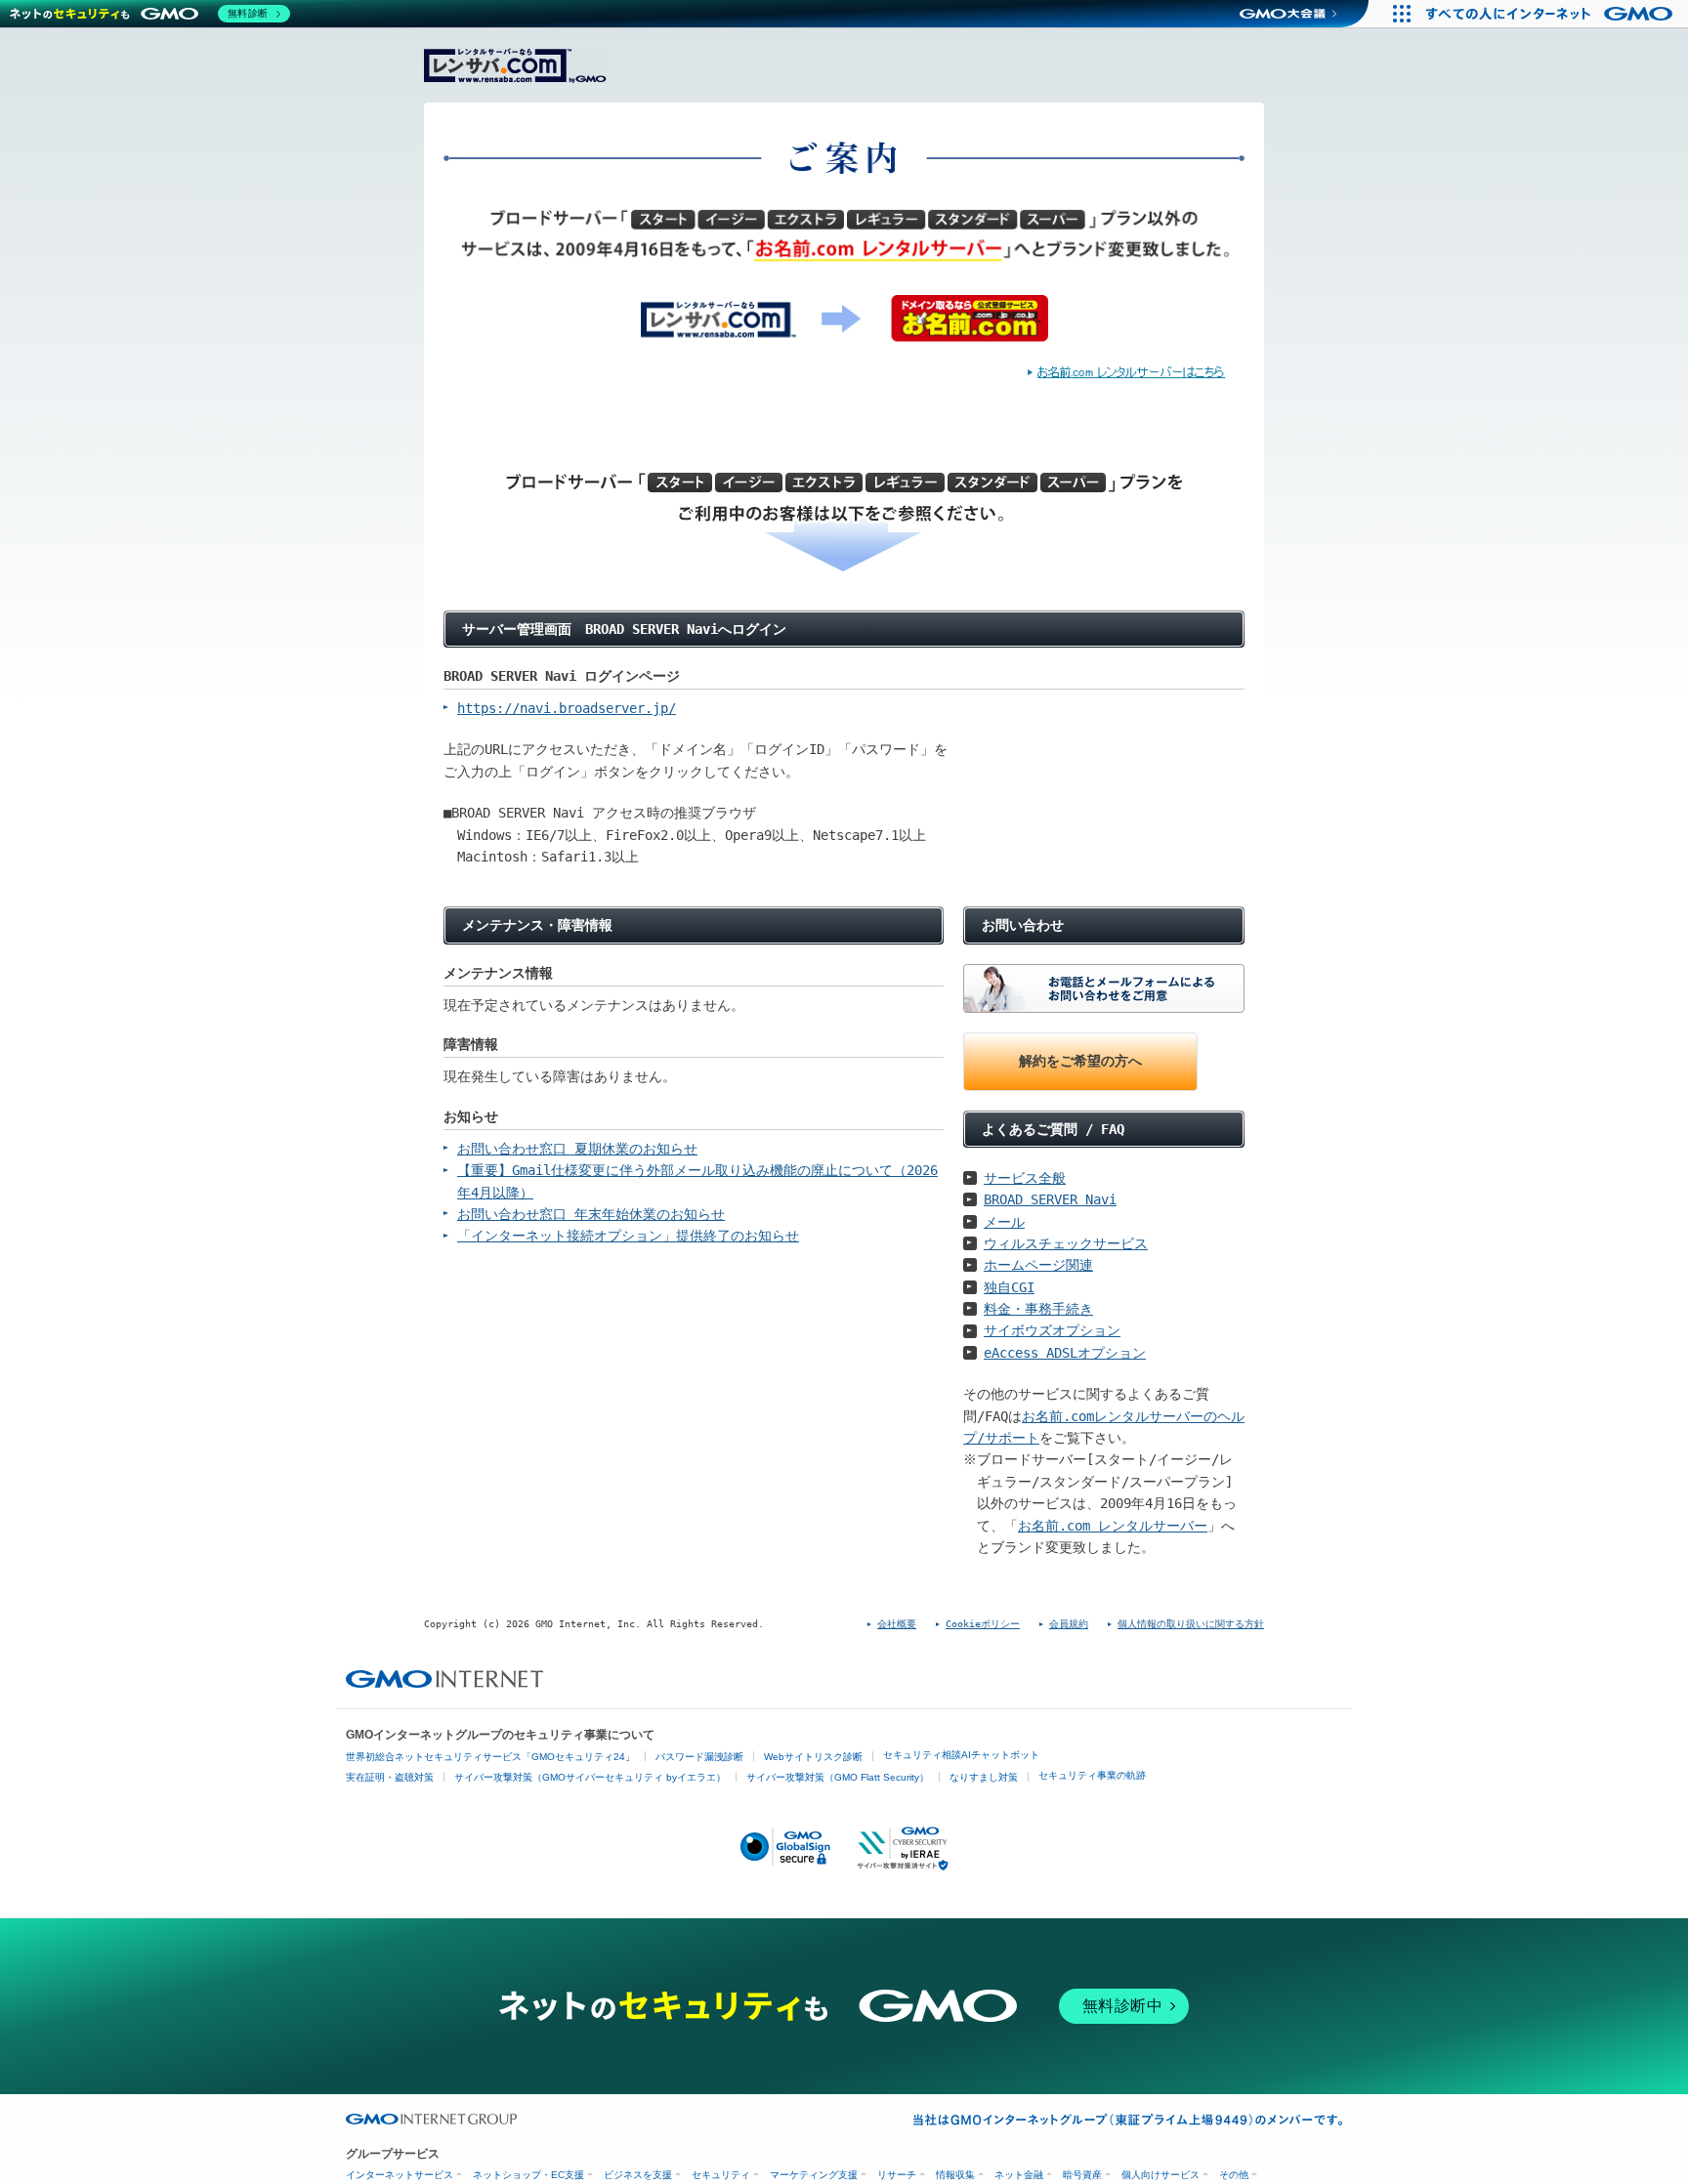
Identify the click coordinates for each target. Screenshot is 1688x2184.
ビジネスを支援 (638, 2175)
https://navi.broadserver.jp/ (567, 708)
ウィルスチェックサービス (1066, 1243)
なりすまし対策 (984, 1777)
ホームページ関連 (1038, 1265)
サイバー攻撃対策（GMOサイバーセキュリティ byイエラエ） (590, 1777)
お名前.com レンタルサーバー (1113, 1526)
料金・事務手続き (1038, 1309)
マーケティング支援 (814, 2175)
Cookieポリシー (983, 1624)
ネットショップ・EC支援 (528, 2175)
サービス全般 (1025, 1178)
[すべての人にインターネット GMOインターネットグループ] (1552, 14)
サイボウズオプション (1052, 1330)
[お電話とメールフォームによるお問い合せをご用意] (1104, 988)
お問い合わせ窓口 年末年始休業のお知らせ (591, 1214)
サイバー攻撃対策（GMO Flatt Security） (838, 1777)
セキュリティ (721, 2175)
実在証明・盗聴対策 (390, 1777)
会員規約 (1069, 1624)
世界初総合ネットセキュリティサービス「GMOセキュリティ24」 (490, 1757)
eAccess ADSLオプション (1065, 1353)
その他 (1234, 2175)
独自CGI (1009, 1287)
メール (1004, 1222)
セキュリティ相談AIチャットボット (961, 1755)
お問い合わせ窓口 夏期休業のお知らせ (577, 1149)
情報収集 (955, 2175)
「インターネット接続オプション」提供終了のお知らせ (628, 1236)
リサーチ (897, 2175)
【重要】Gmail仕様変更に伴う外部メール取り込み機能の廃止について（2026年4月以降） (697, 1181)
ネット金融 (1019, 2175)
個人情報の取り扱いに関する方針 (1191, 1624)
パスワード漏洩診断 (699, 1757)
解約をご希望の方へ (1080, 1061)
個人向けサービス (1160, 2175)
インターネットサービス (400, 2175)
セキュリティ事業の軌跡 (1092, 1775)
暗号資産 (1082, 2175)
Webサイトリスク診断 (813, 1757)
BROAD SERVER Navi (1050, 1199)
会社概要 (897, 1624)
